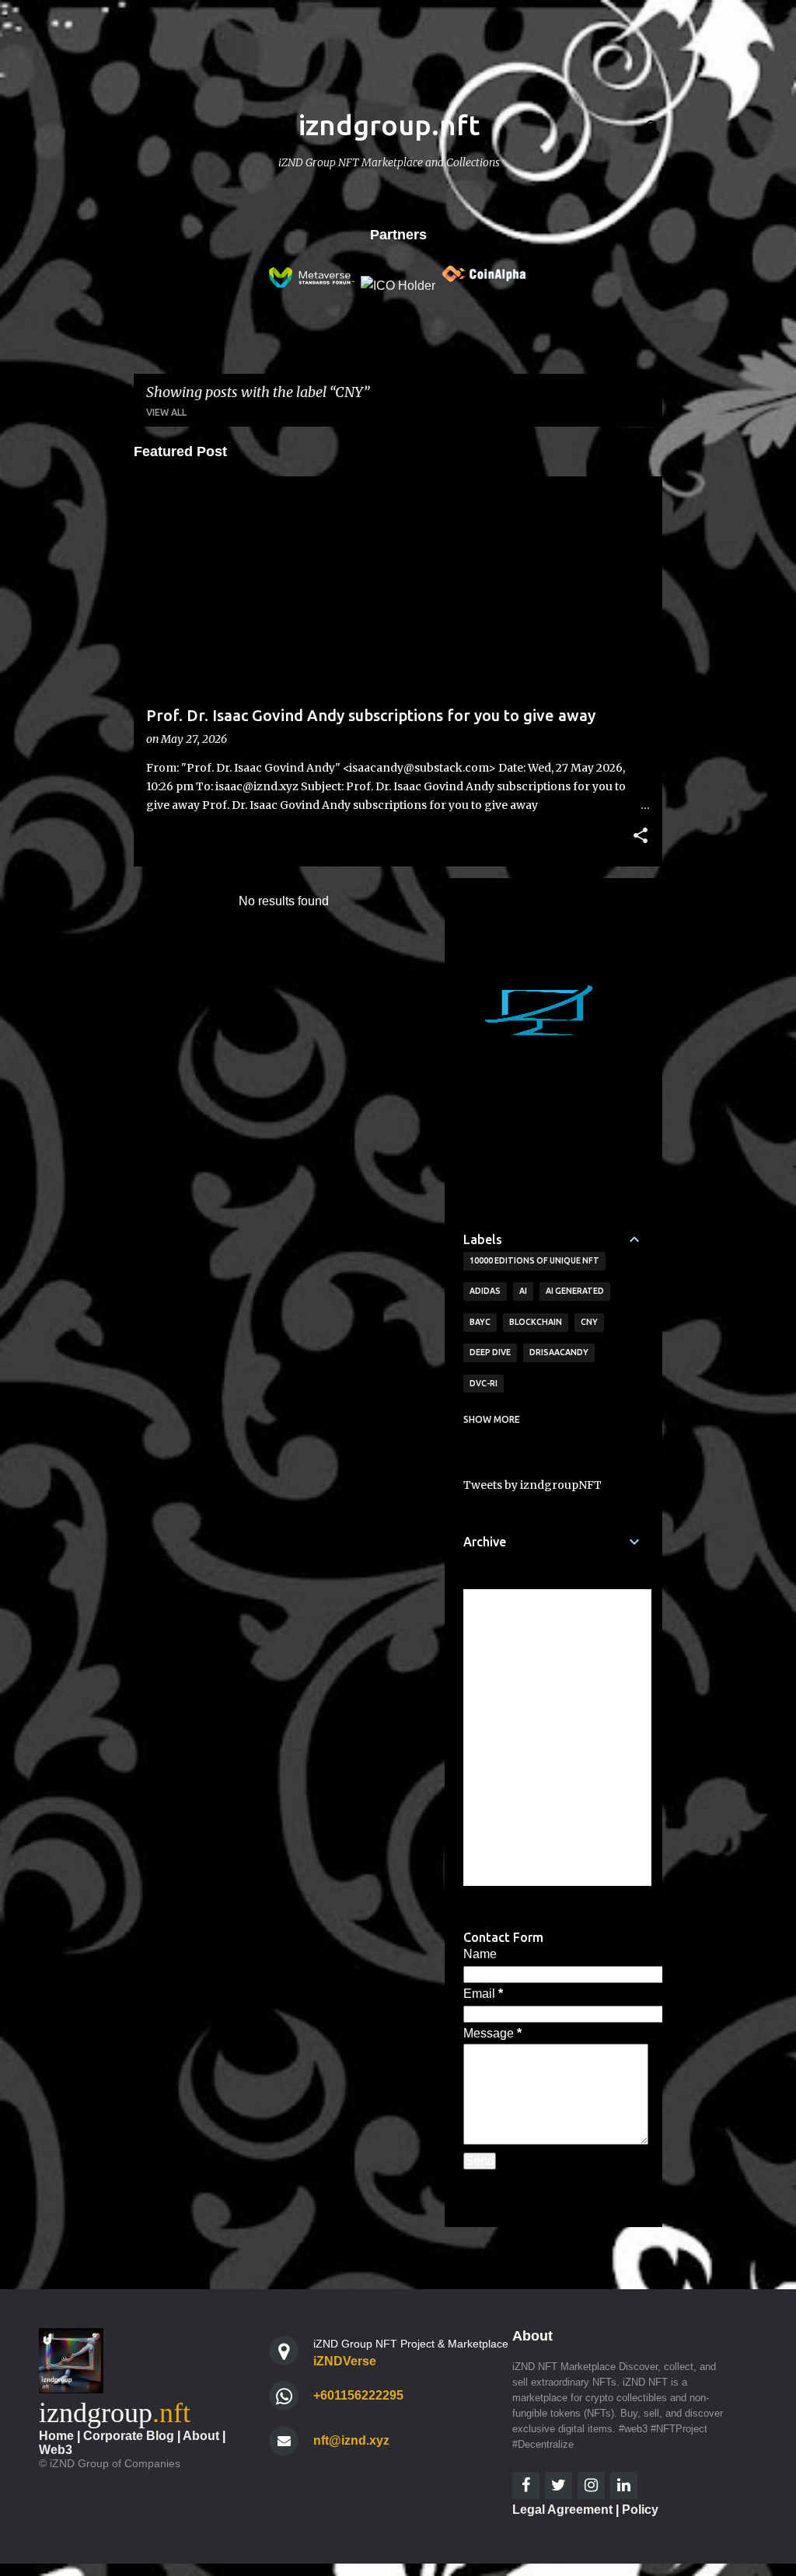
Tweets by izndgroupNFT (532, 1485)
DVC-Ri (484, 1383)
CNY (589, 1322)
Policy (640, 2510)
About (201, 2436)
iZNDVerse (345, 2361)
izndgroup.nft (389, 125)
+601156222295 (358, 2395)
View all (166, 412)
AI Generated (575, 1291)
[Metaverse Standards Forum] (311, 286)
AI (523, 1291)
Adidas (485, 1291)
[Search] (653, 127)
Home (56, 2436)
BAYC (480, 1322)
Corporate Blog (129, 2436)
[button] (641, 837)
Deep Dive (490, 1352)
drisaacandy (559, 1352)
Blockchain (536, 1322)
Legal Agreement (562, 2510)
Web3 (56, 2450)
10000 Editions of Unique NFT (534, 1260)
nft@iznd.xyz (351, 2440)
